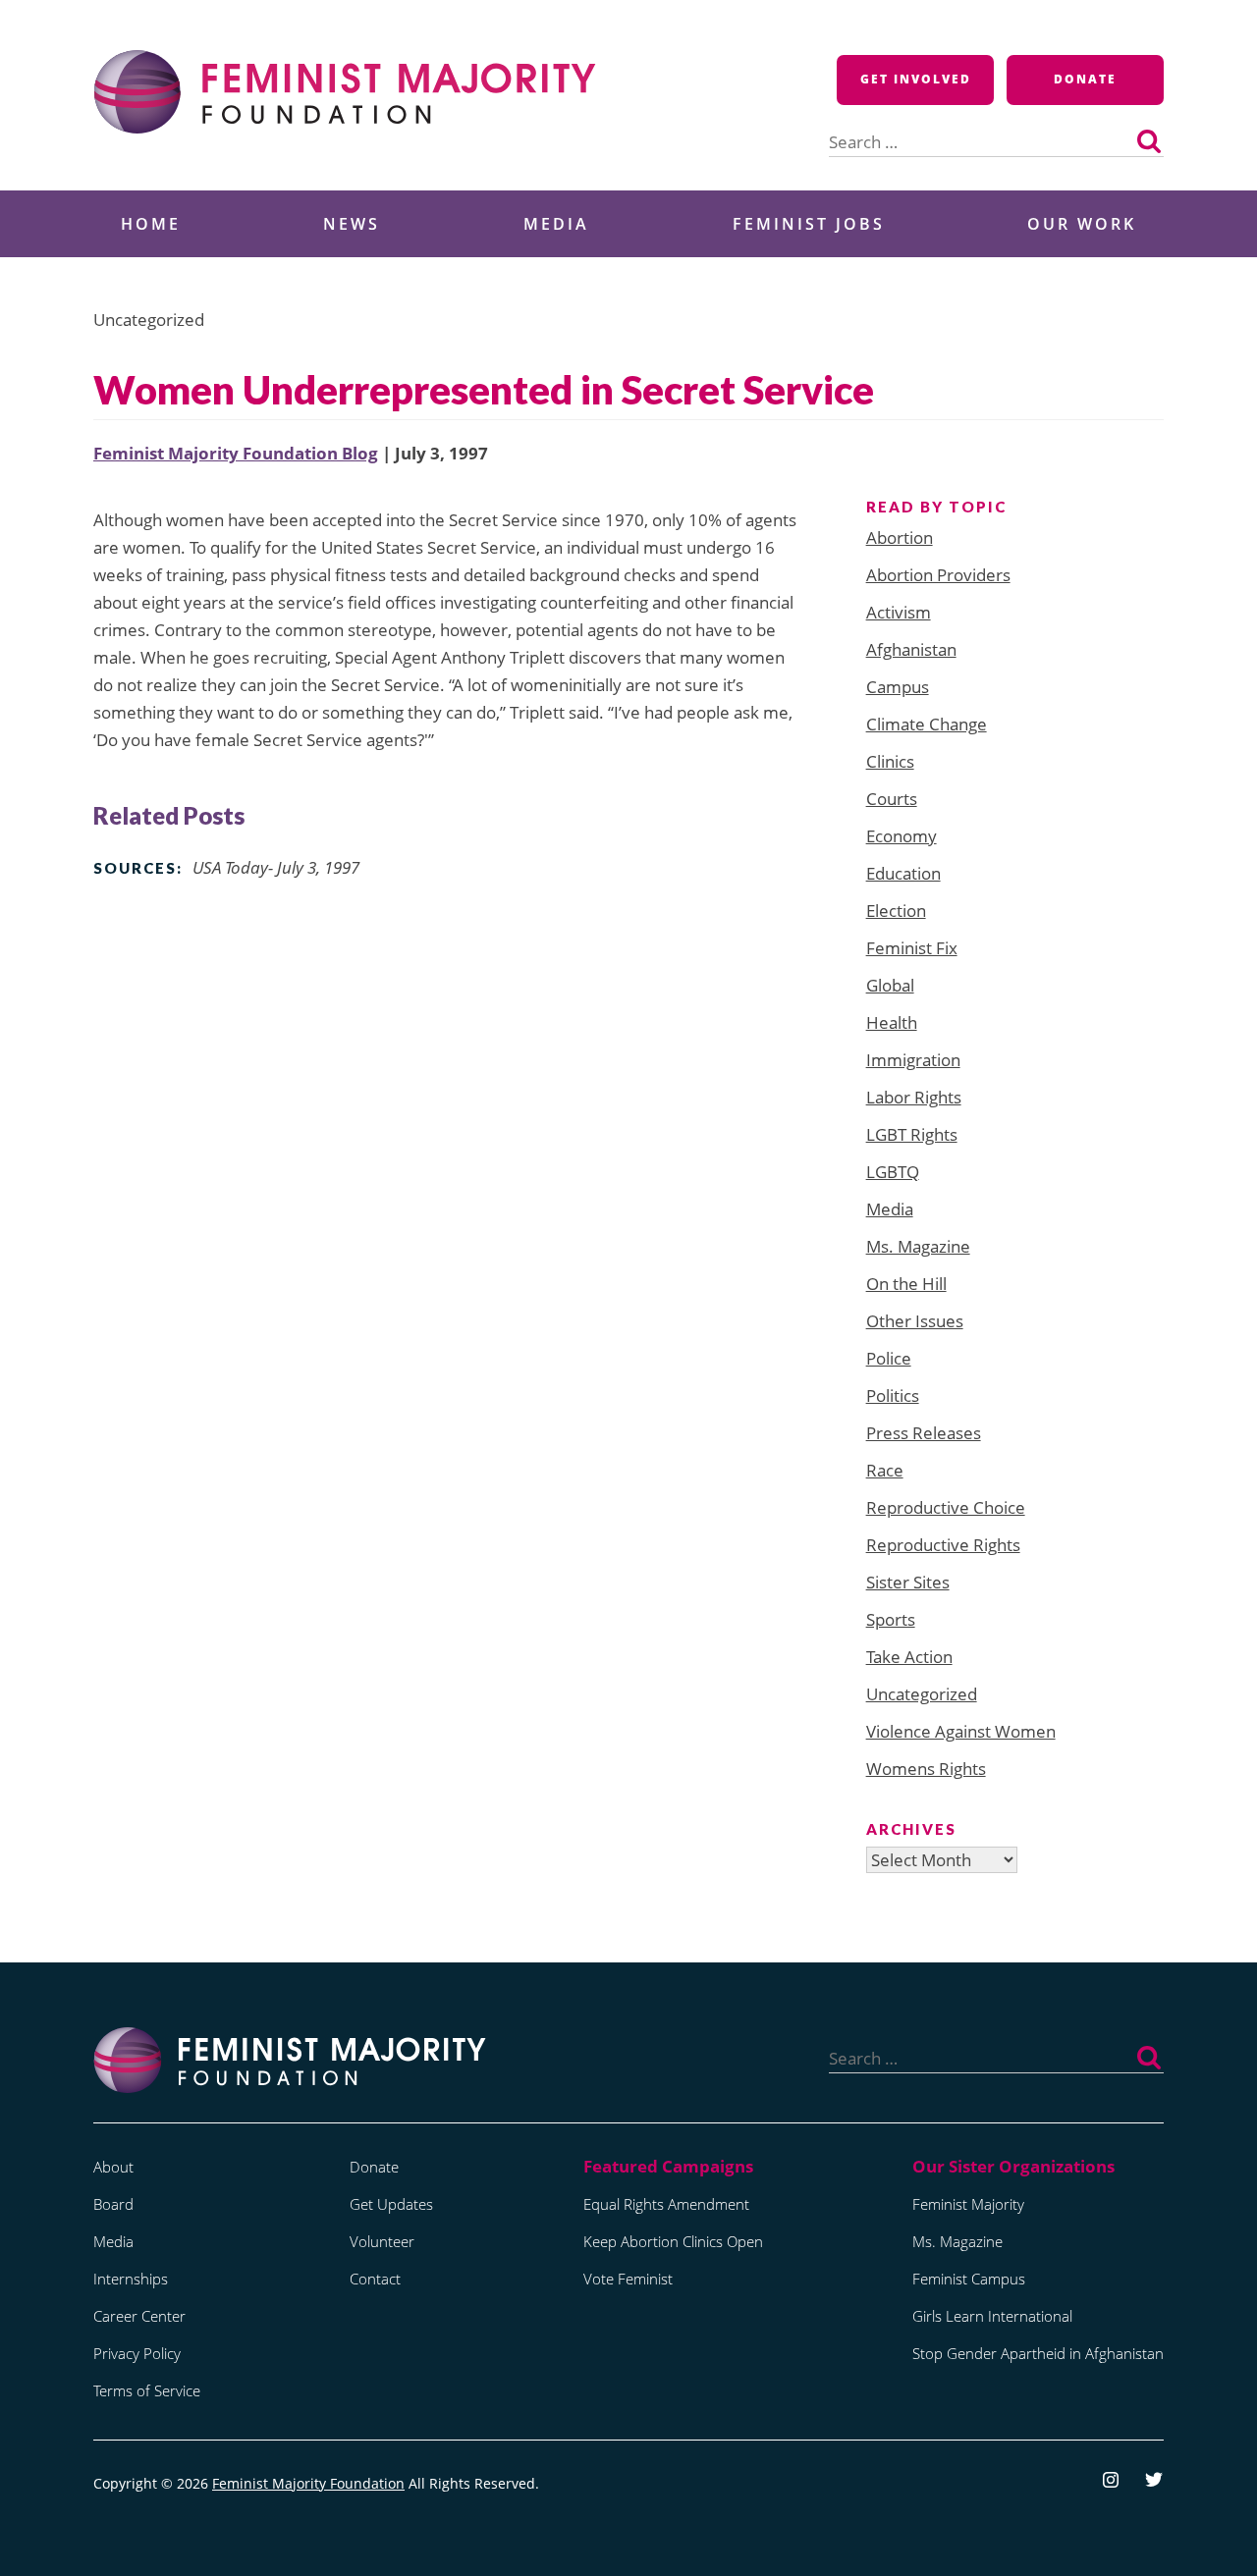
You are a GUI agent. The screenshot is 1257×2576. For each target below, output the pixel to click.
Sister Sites (908, 1582)
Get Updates (391, 2204)
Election (896, 911)
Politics (893, 1395)
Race (885, 1470)
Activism (899, 612)
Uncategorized (922, 1694)
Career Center (139, 2316)
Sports (891, 1619)
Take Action (909, 1657)
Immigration (913, 1060)
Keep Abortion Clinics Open (673, 2241)
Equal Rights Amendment (666, 2204)
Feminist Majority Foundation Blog (236, 453)
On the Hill (906, 1284)
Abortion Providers (938, 575)
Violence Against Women (961, 1731)
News (352, 224)
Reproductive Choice (946, 1507)
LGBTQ (893, 1172)
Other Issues (915, 1321)
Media (556, 224)
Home (151, 224)
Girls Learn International (992, 2316)
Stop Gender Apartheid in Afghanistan (1038, 2353)
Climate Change (927, 724)
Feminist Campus (969, 2279)
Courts (892, 799)
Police (889, 1358)
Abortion (900, 537)
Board (113, 2204)
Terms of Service (147, 2390)
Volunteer (382, 2241)
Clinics (890, 761)
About (113, 2167)
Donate (1085, 79)
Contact (375, 2279)
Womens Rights (926, 1769)
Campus (898, 687)
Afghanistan (911, 649)
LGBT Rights (912, 1134)
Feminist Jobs (809, 224)
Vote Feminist (628, 2279)
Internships (131, 2279)
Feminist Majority (968, 2204)
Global (890, 985)
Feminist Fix (912, 948)
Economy (902, 836)
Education (903, 873)
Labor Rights (914, 1097)
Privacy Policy (137, 2353)
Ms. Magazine (918, 1246)
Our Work (1082, 224)
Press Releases (924, 1433)
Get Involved (916, 79)
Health (892, 1022)
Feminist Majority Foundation (308, 2483)
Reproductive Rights (943, 1545)
